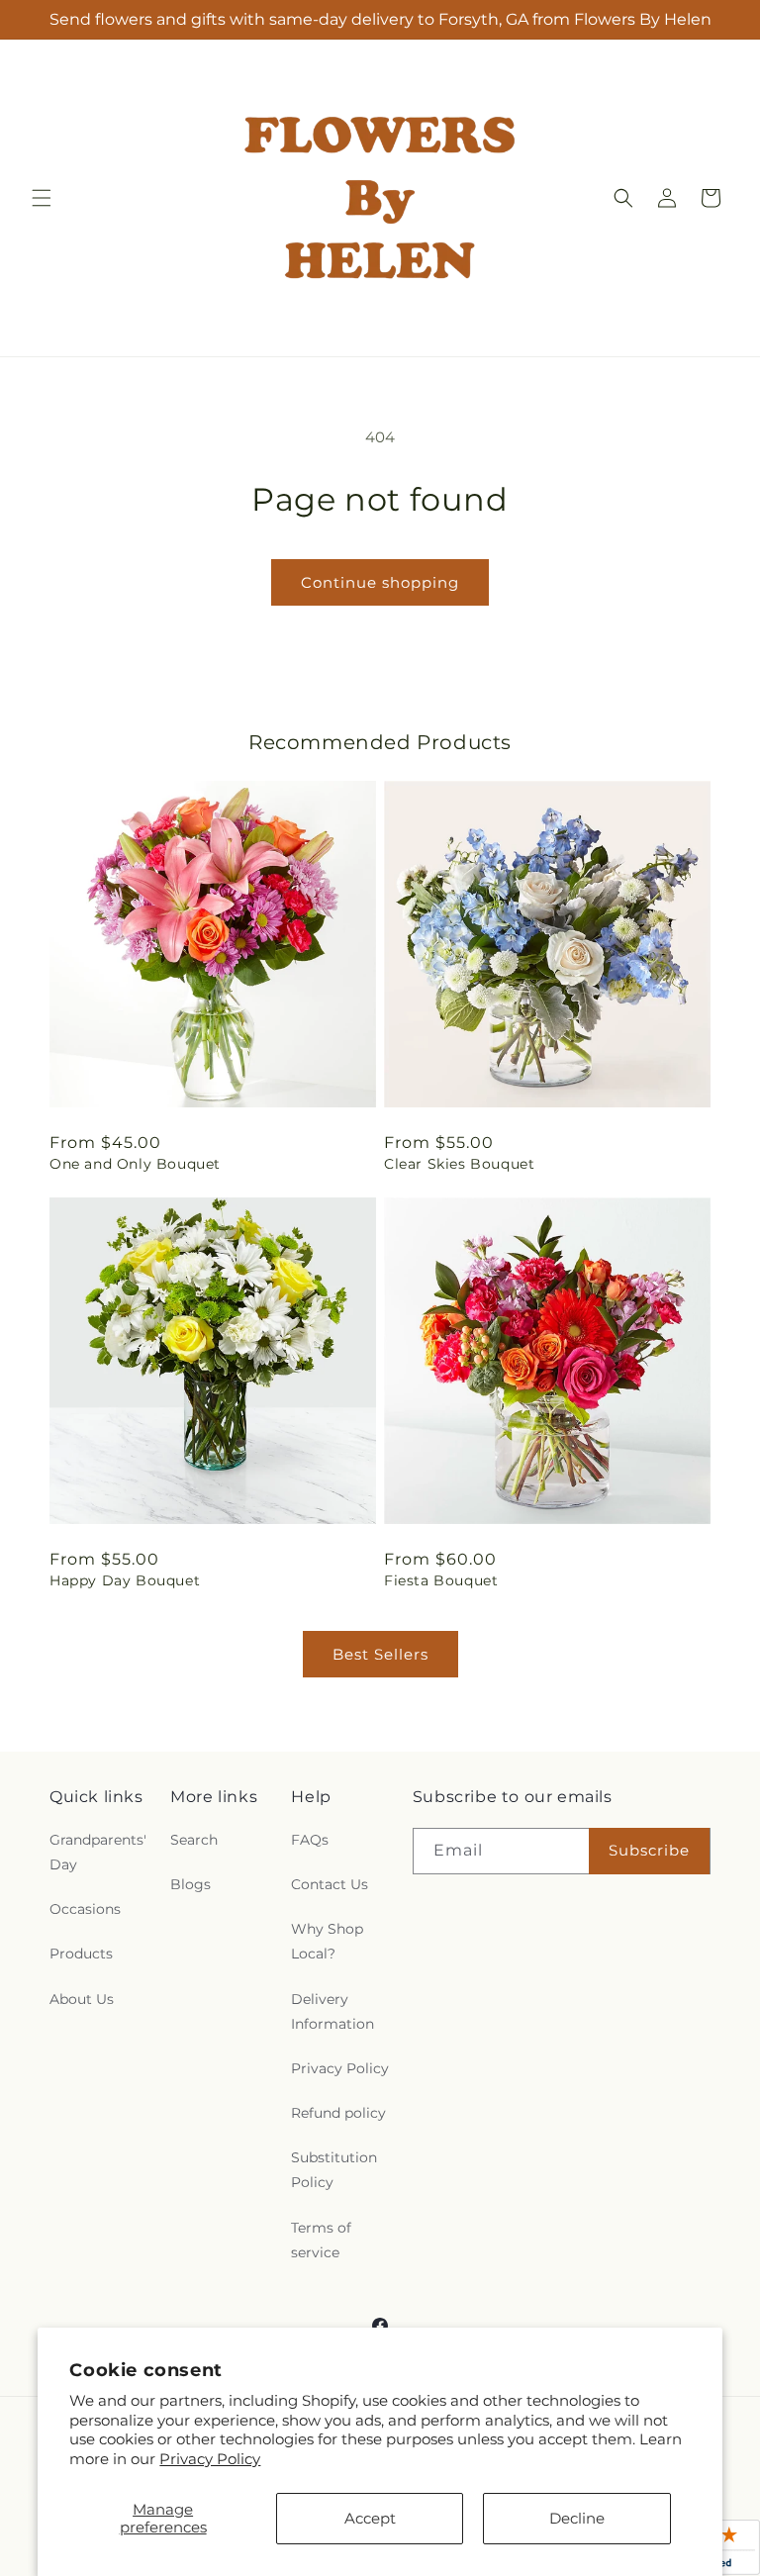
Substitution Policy (334, 2170)
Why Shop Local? (327, 1941)
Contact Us (330, 1884)
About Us (82, 1999)
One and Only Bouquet (135, 1164)
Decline (577, 2518)
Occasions (85, 1909)
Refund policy (338, 2113)
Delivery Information (332, 2011)
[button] (42, 198)
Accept (370, 2518)
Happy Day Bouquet (125, 1580)
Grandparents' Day (98, 1852)
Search (194, 1840)
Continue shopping (380, 582)
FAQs (310, 1840)
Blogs (190, 1884)
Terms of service (321, 2240)
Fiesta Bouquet (441, 1580)
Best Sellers (380, 1654)
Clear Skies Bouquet (459, 1164)
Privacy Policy (210, 2459)
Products (81, 1954)
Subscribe (649, 1850)
